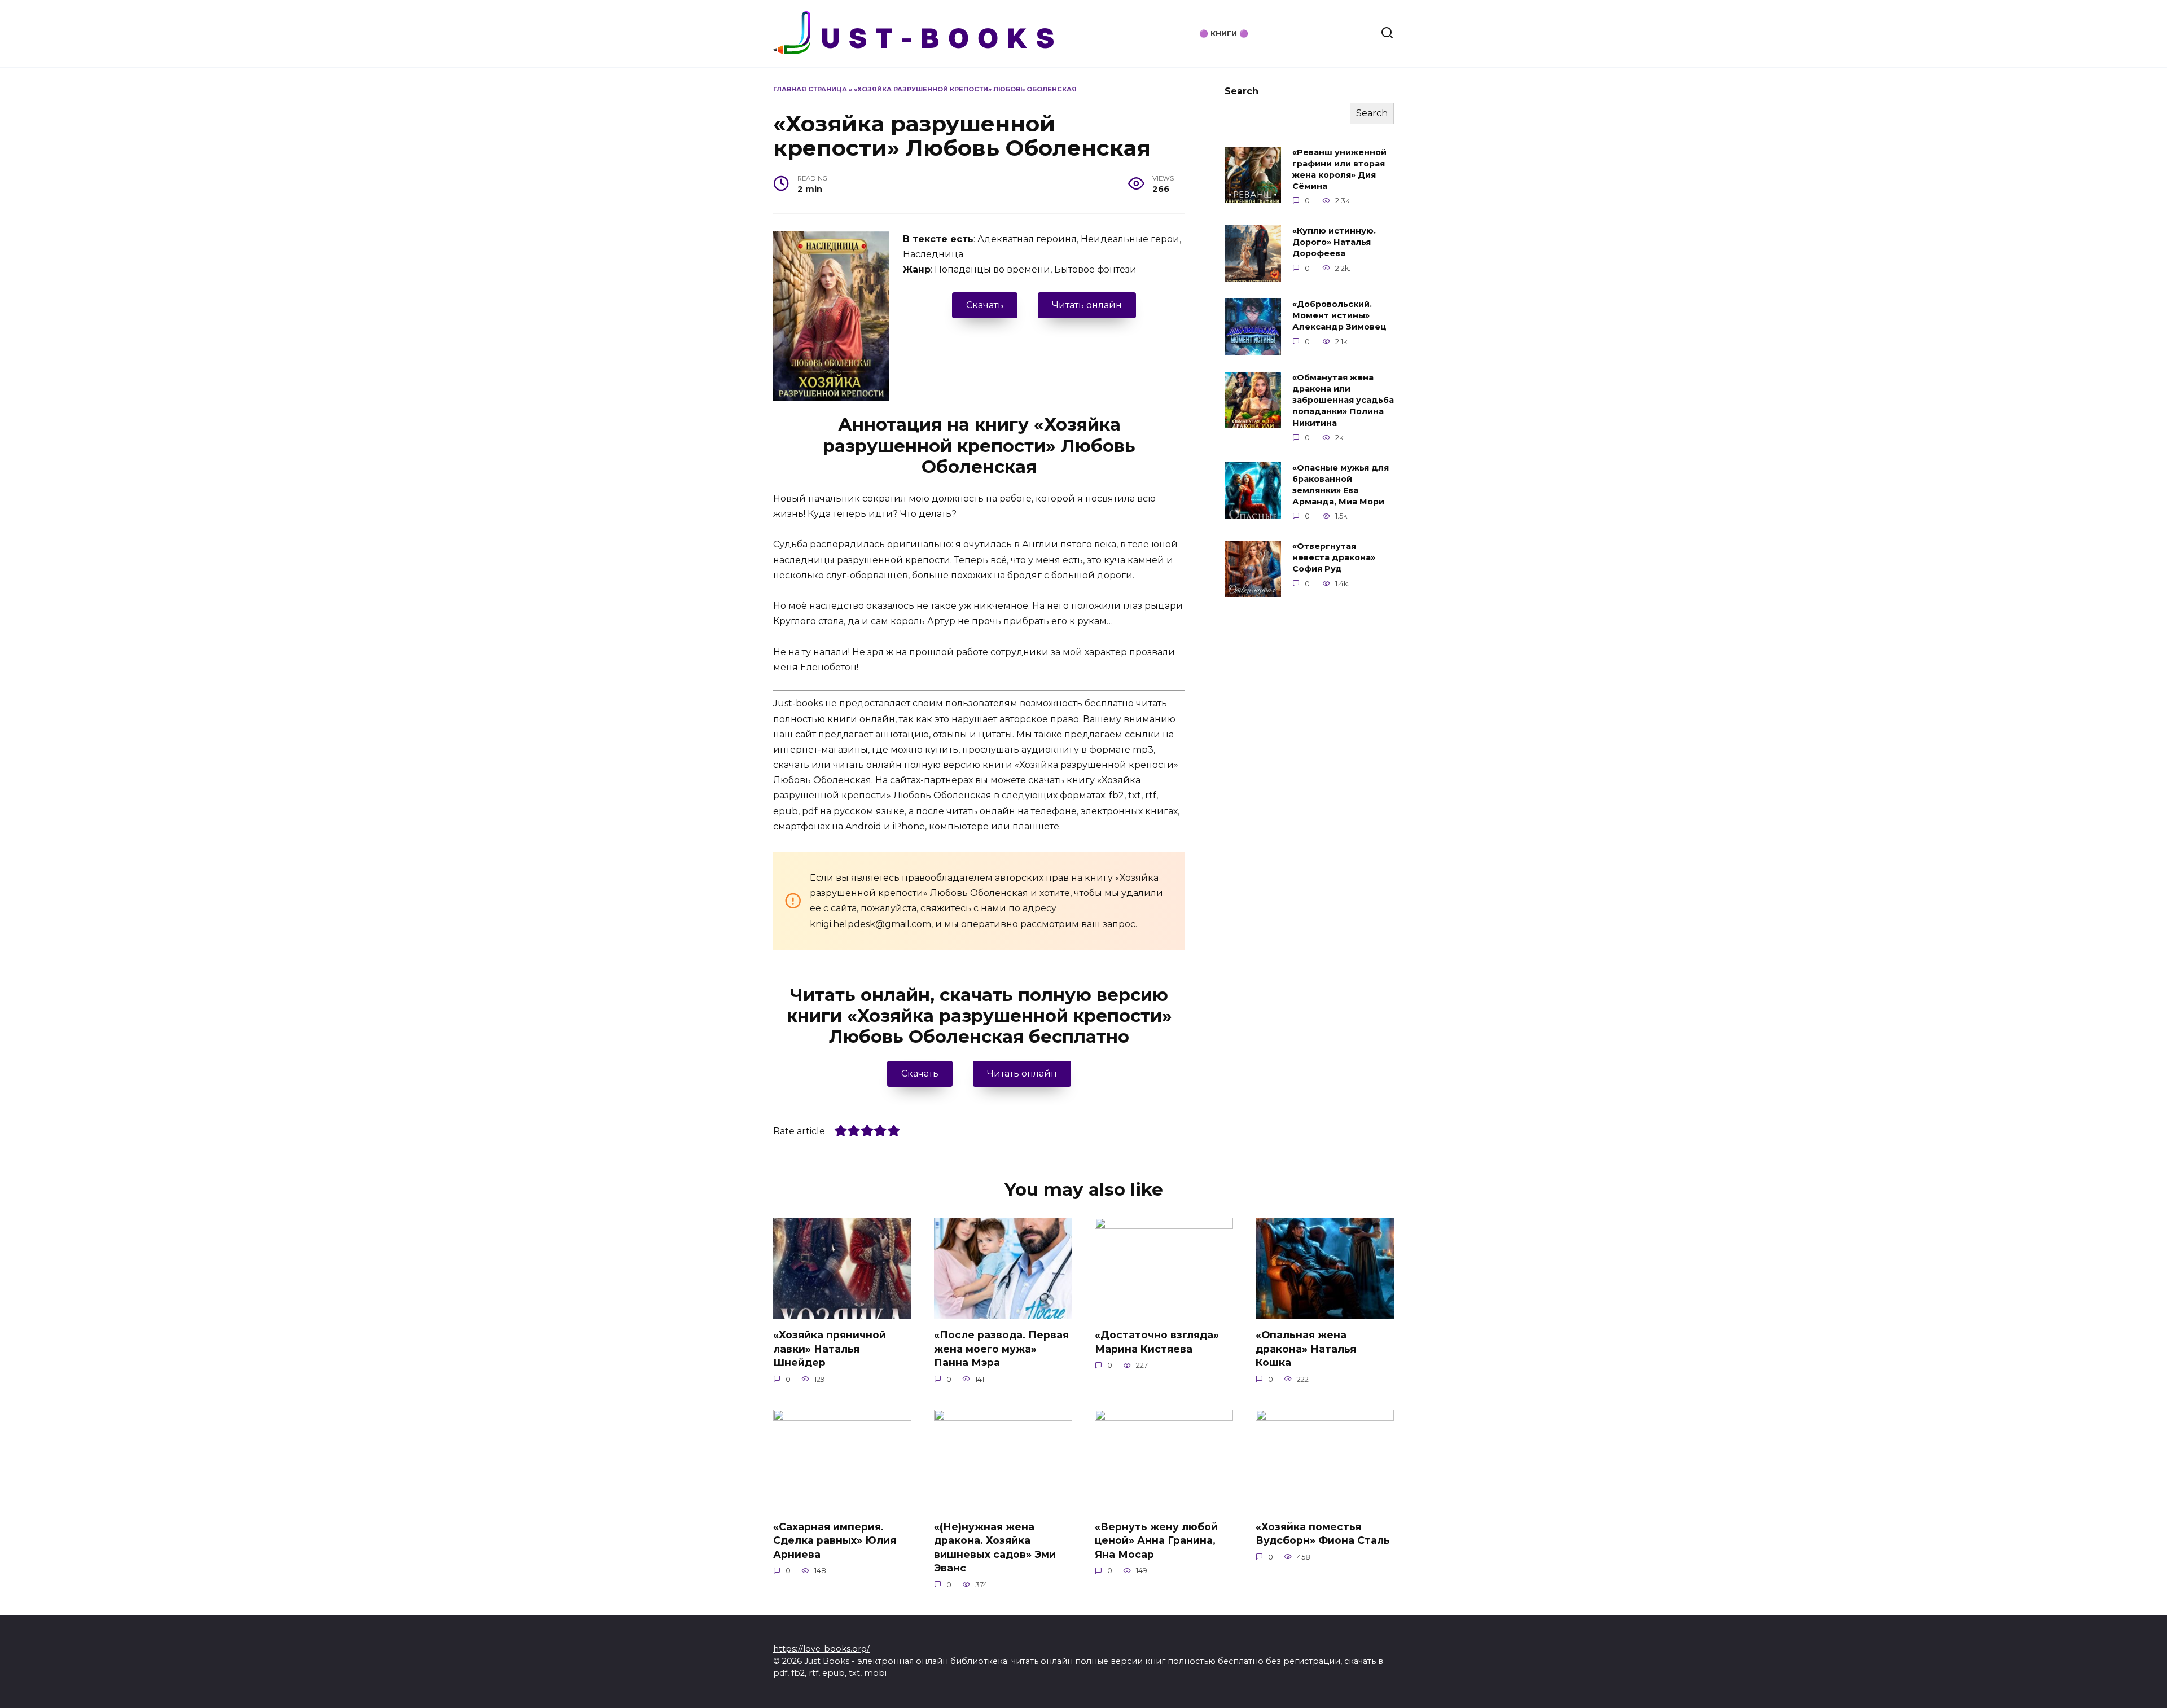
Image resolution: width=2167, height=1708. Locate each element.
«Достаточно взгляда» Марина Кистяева (1157, 1342)
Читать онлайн (1087, 305)
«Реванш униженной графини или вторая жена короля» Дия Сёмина (1339, 169)
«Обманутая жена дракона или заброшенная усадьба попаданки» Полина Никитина (1343, 400)
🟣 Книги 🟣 (1224, 34)
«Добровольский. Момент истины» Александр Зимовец (1339, 315)
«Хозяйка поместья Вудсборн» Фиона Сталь (1323, 1533)
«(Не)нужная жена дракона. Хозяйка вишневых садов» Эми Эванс (995, 1547)
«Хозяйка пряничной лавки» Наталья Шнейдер (830, 1349)
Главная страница (810, 89)
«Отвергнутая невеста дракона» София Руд (1334, 557)
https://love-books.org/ (821, 1649)
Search (1242, 91)
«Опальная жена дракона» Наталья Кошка (1306, 1349)
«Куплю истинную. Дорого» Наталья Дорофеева (1334, 242)
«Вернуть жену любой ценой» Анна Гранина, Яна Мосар (1156, 1540)
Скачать (985, 305)
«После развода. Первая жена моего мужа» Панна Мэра (1001, 1349)
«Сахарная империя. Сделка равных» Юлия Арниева (835, 1540)
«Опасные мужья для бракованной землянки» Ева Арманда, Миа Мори (1341, 485)
